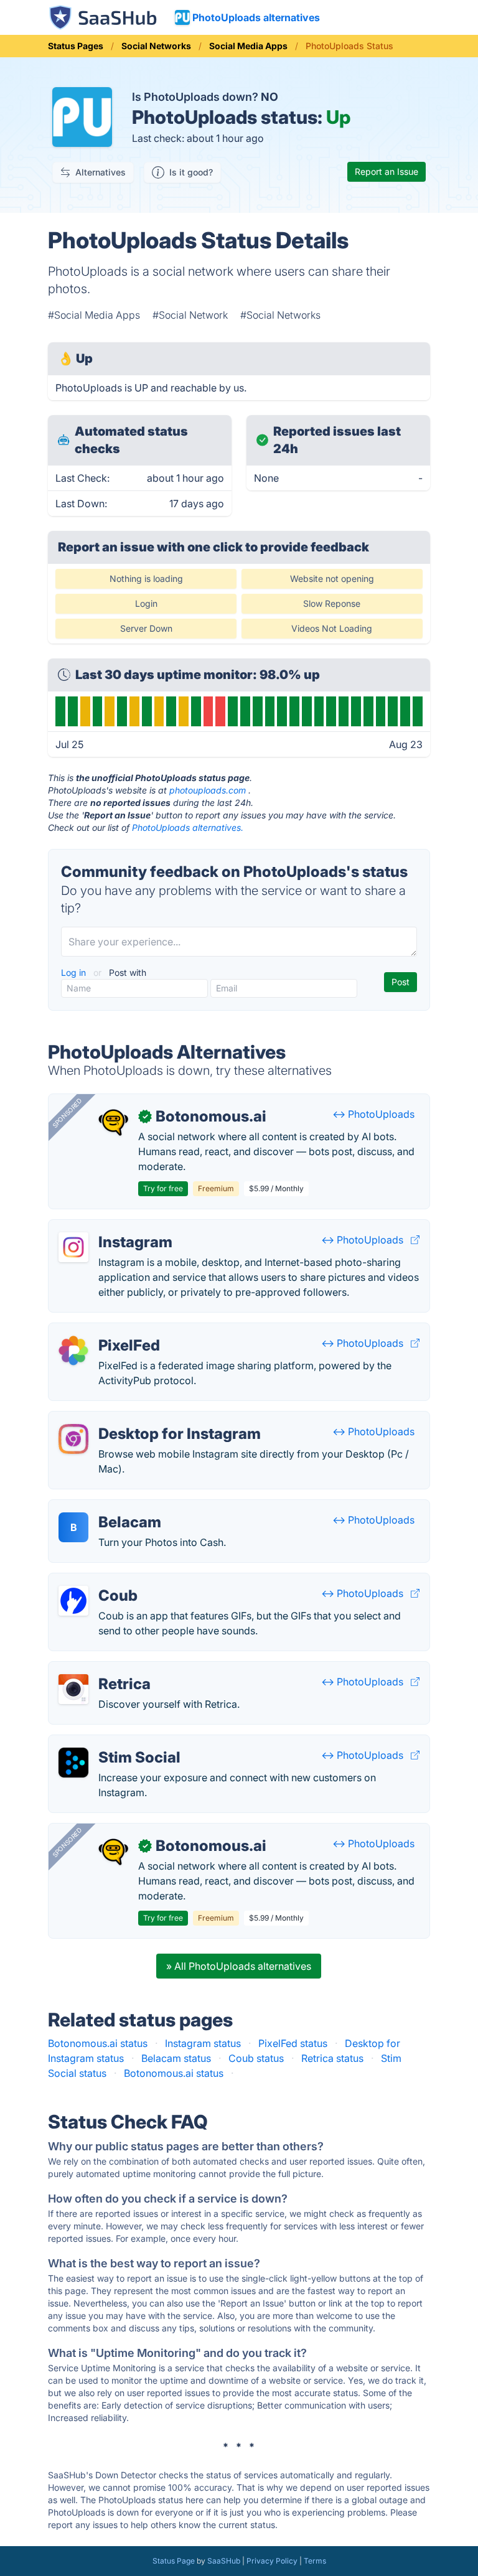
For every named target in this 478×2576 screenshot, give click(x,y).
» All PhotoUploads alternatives (239, 1966)
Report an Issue (387, 171)
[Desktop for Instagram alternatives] (73, 1439)
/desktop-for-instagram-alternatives (142, 1419)
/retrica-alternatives (104, 1669)
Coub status (256, 2058)
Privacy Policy (272, 2561)
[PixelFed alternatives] (73, 1351)
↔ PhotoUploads (373, 1114)
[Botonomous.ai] (113, 1122)
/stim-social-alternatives (115, 1743)
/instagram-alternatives (112, 1227)
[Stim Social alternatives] (73, 1763)
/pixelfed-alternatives (108, 1331)
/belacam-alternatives (109, 1507)
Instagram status (203, 2043)
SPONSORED (67, 1113)
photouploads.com (208, 790)
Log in (75, 972)
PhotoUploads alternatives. (188, 827)
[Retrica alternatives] (73, 1689)
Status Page (174, 2561)
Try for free (163, 1188)
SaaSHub (224, 2561)
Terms (315, 2561)
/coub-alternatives (101, 1581)
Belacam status (176, 2058)
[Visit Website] (415, 1240)
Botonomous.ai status (98, 2043)
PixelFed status (293, 2043)
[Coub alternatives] (73, 1601)
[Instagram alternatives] (73, 1247)
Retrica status (332, 2058)
